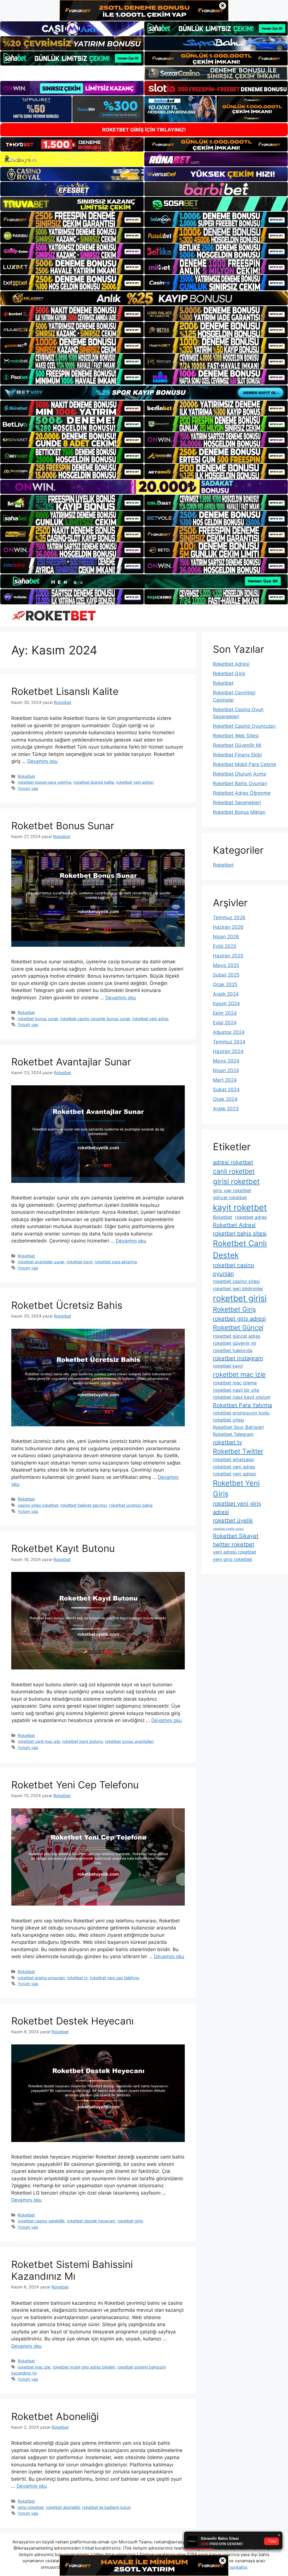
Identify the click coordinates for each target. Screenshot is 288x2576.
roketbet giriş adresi (239, 1319)
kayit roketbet (240, 1207)
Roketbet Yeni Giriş (236, 1488)
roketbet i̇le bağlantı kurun (106, 2507)
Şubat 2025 (226, 975)
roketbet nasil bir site (236, 1390)
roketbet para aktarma (116, 1262)
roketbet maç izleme (235, 1383)
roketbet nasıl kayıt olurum (242, 1397)
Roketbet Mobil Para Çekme (245, 764)
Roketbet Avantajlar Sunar (71, 1062)
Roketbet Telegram (233, 1434)
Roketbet (26, 776)
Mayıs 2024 (226, 1061)
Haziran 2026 (228, 927)
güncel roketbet (230, 1197)
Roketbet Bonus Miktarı (239, 812)
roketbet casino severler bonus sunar (95, 1019)
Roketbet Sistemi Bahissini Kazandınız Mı (72, 2270)
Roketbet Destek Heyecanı (72, 2021)
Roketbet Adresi (231, 664)
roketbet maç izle (34, 2367)
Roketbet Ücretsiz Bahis (67, 1305)
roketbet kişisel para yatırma (44, 782)
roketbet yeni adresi (135, 782)
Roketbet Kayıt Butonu (63, 1548)
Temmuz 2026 (229, 918)
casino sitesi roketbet (38, 1505)
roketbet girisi (130, 2221)
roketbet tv (77, 1978)
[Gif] (144, 298)
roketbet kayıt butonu (82, 1741)
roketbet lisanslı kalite (94, 782)
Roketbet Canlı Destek (240, 1249)
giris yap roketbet (232, 1190)
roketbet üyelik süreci (228, 1529)
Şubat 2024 (226, 1090)
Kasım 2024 (226, 1004)
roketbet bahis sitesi (240, 1233)
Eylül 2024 (225, 1023)
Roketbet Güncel (238, 1328)
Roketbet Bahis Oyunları (240, 783)
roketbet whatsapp (233, 1459)
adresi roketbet (233, 1162)
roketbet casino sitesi (236, 1281)
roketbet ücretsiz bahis (131, 1505)
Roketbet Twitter (238, 1451)
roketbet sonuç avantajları (129, 1741)
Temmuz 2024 (229, 1042)
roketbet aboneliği (63, 2507)
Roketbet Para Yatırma (242, 1405)
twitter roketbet (234, 1544)
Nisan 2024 (226, 1070)
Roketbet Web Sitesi (236, 736)
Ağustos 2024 (229, 1032)
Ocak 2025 (225, 984)
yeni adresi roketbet (235, 1552)
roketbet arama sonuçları (41, 1978)
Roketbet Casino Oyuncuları (244, 726)
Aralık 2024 (226, 994)
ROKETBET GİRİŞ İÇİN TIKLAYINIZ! (144, 130)
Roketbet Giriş (229, 674)
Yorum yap (28, 788)
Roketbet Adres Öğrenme (242, 793)
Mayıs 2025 (226, 965)
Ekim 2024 (225, 1013)
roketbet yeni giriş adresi (237, 1508)
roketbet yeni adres (150, 1019)
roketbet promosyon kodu (241, 1413)
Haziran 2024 (228, 1051)
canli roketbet (234, 1171)
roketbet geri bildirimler (238, 1289)
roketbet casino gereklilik (41, 2221)
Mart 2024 (225, 1080)
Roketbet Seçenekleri (237, 803)
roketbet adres (251, 1217)
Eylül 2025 (225, 946)
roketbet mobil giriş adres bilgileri (84, 2367)
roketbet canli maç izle (39, 1741)
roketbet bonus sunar (38, 1019)
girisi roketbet (31, 2507)
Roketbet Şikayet (236, 1536)
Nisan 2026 (226, 937)
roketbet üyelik (233, 1520)
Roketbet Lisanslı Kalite (65, 691)
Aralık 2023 (226, 1109)
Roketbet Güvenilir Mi (237, 745)
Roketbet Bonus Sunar (63, 826)
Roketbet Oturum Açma (239, 774)
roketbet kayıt (79, 1262)
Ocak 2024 (225, 1099)
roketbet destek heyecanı (91, 2221)
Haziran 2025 (228, 956)
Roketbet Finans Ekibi (237, 755)
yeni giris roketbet (233, 1559)
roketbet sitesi (229, 1420)
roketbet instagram (238, 1358)
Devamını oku (42, 761)
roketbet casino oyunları (234, 1269)
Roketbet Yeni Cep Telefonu (75, 1785)
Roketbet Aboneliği (55, 2416)
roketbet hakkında (233, 1350)
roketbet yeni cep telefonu (115, 1978)
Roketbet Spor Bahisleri (238, 1427)
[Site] (72, 219)
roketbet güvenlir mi (235, 1343)
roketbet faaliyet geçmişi (84, 1505)
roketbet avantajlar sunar (41, 1262)
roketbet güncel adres (237, 1336)
